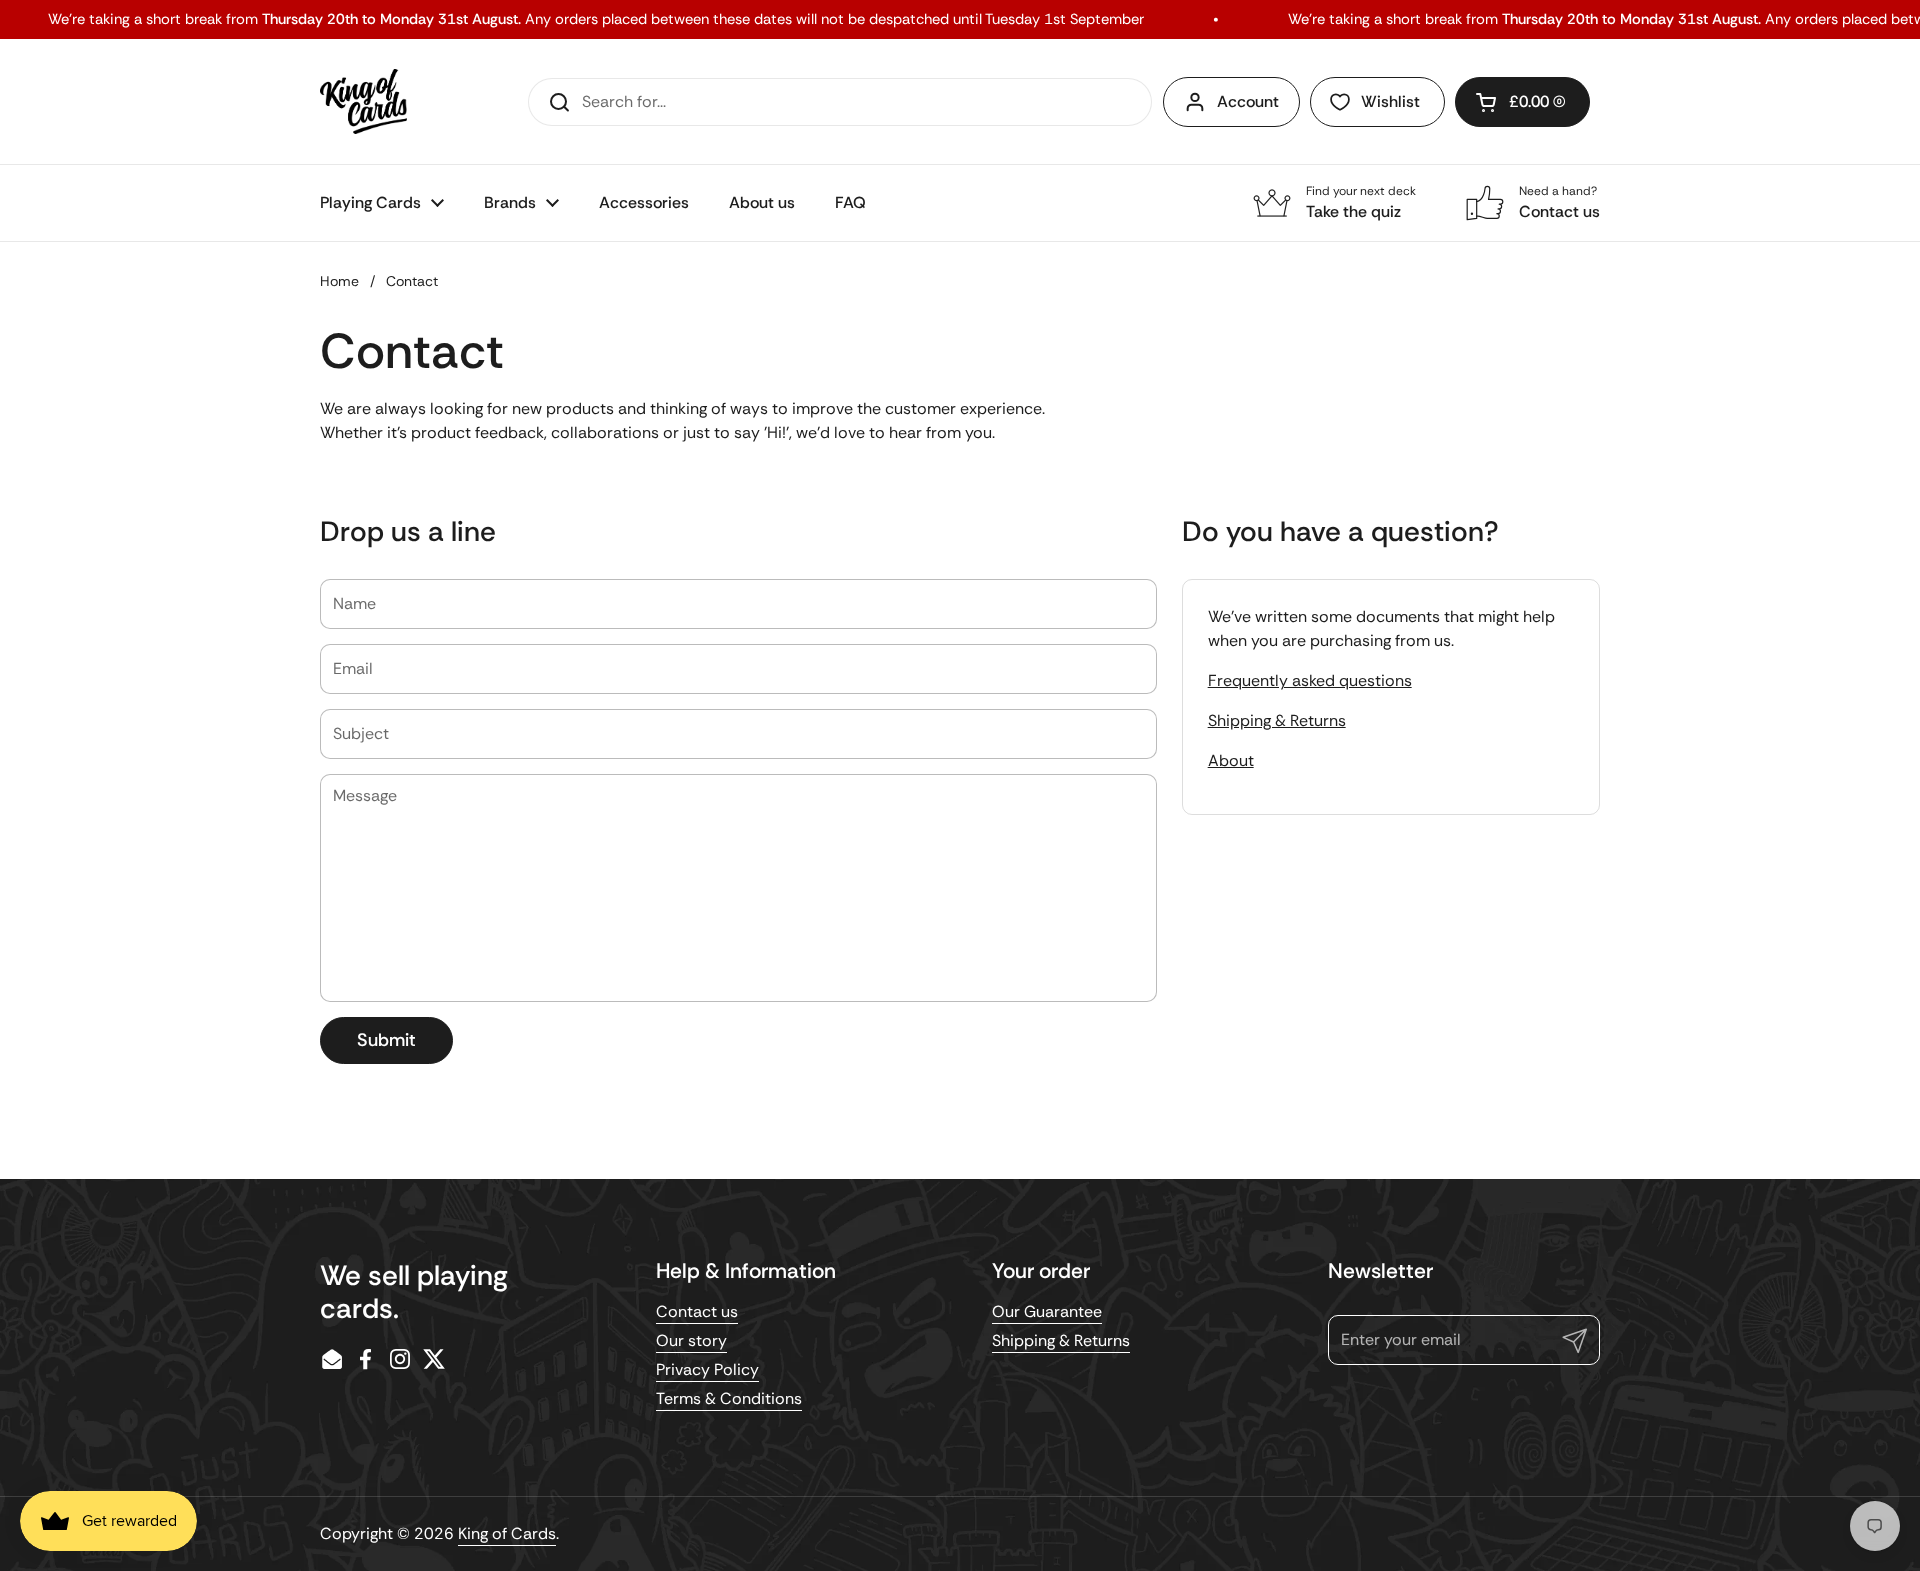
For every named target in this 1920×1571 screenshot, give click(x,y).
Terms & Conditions (729, 1398)
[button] (1522, 102)
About (1231, 760)
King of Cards (507, 1533)
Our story (691, 1340)
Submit (386, 1040)
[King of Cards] (363, 101)
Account (1248, 101)
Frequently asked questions (1310, 680)
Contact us (697, 1311)
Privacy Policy (707, 1369)
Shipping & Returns (1277, 720)
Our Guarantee (1047, 1311)
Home (339, 281)
